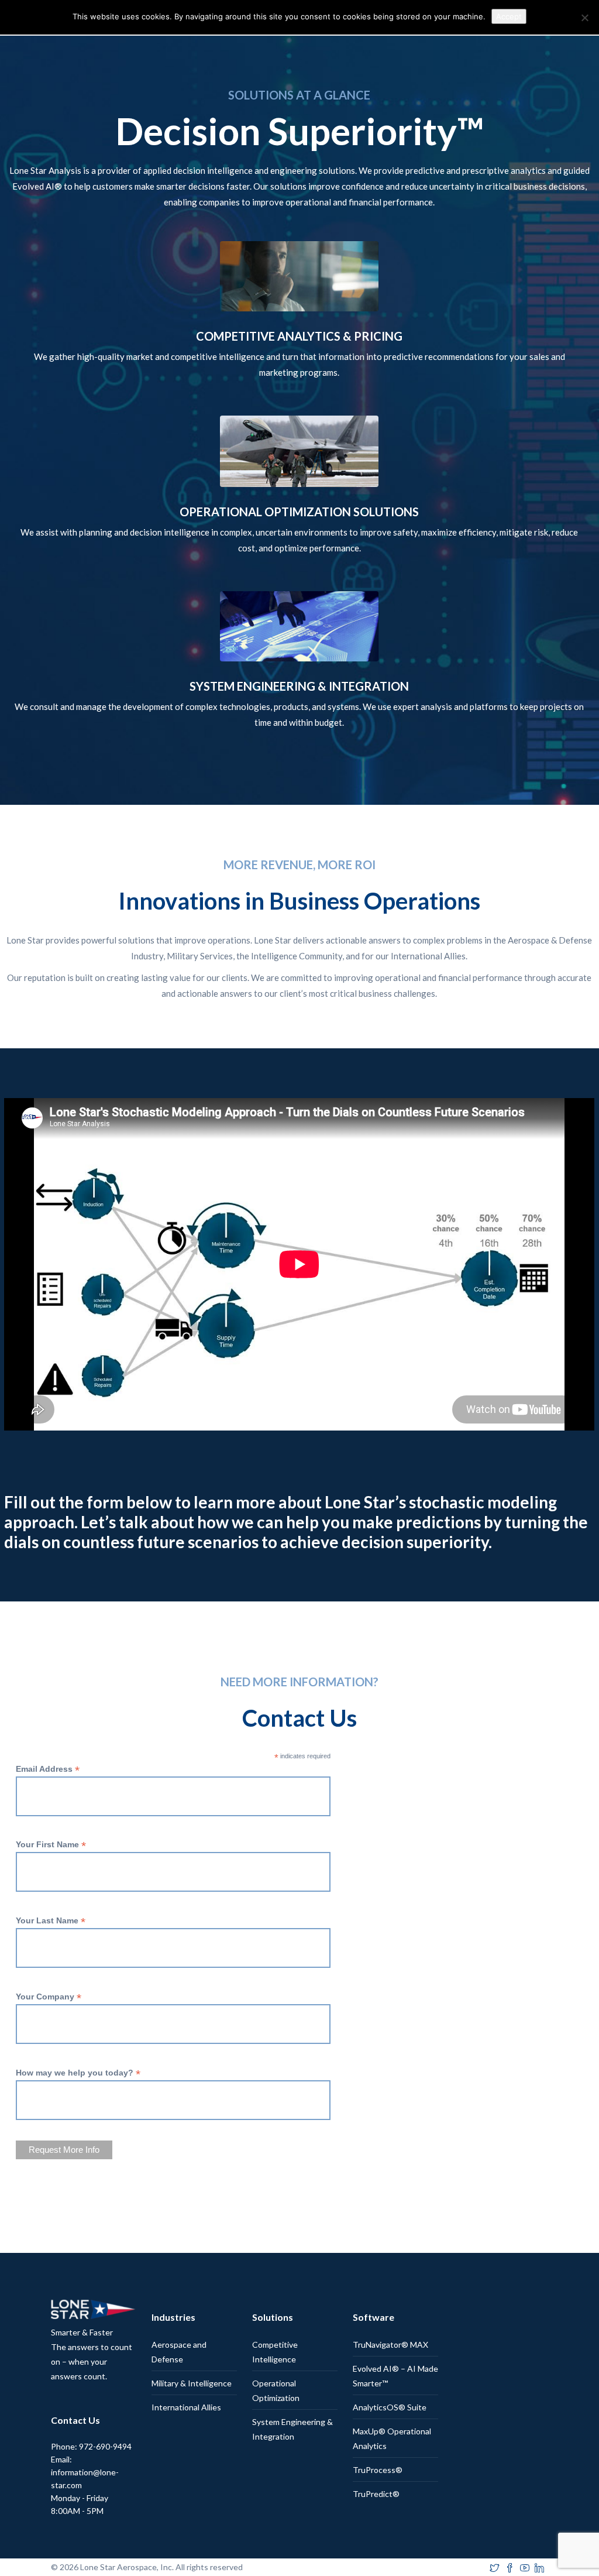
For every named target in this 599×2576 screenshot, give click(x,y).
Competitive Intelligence (275, 2352)
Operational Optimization (276, 2390)
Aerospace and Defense (179, 2352)
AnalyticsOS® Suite (390, 2407)
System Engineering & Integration (292, 2429)
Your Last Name (51, 1921)
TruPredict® (376, 2494)
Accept (509, 16)
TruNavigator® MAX (390, 2345)
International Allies (186, 2407)
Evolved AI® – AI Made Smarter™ (395, 2376)
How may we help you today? (78, 2073)
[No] (584, 18)
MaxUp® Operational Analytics (392, 2438)
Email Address (48, 1769)
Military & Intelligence (192, 2383)
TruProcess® (378, 2470)
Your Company (49, 1997)
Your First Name (51, 1845)
